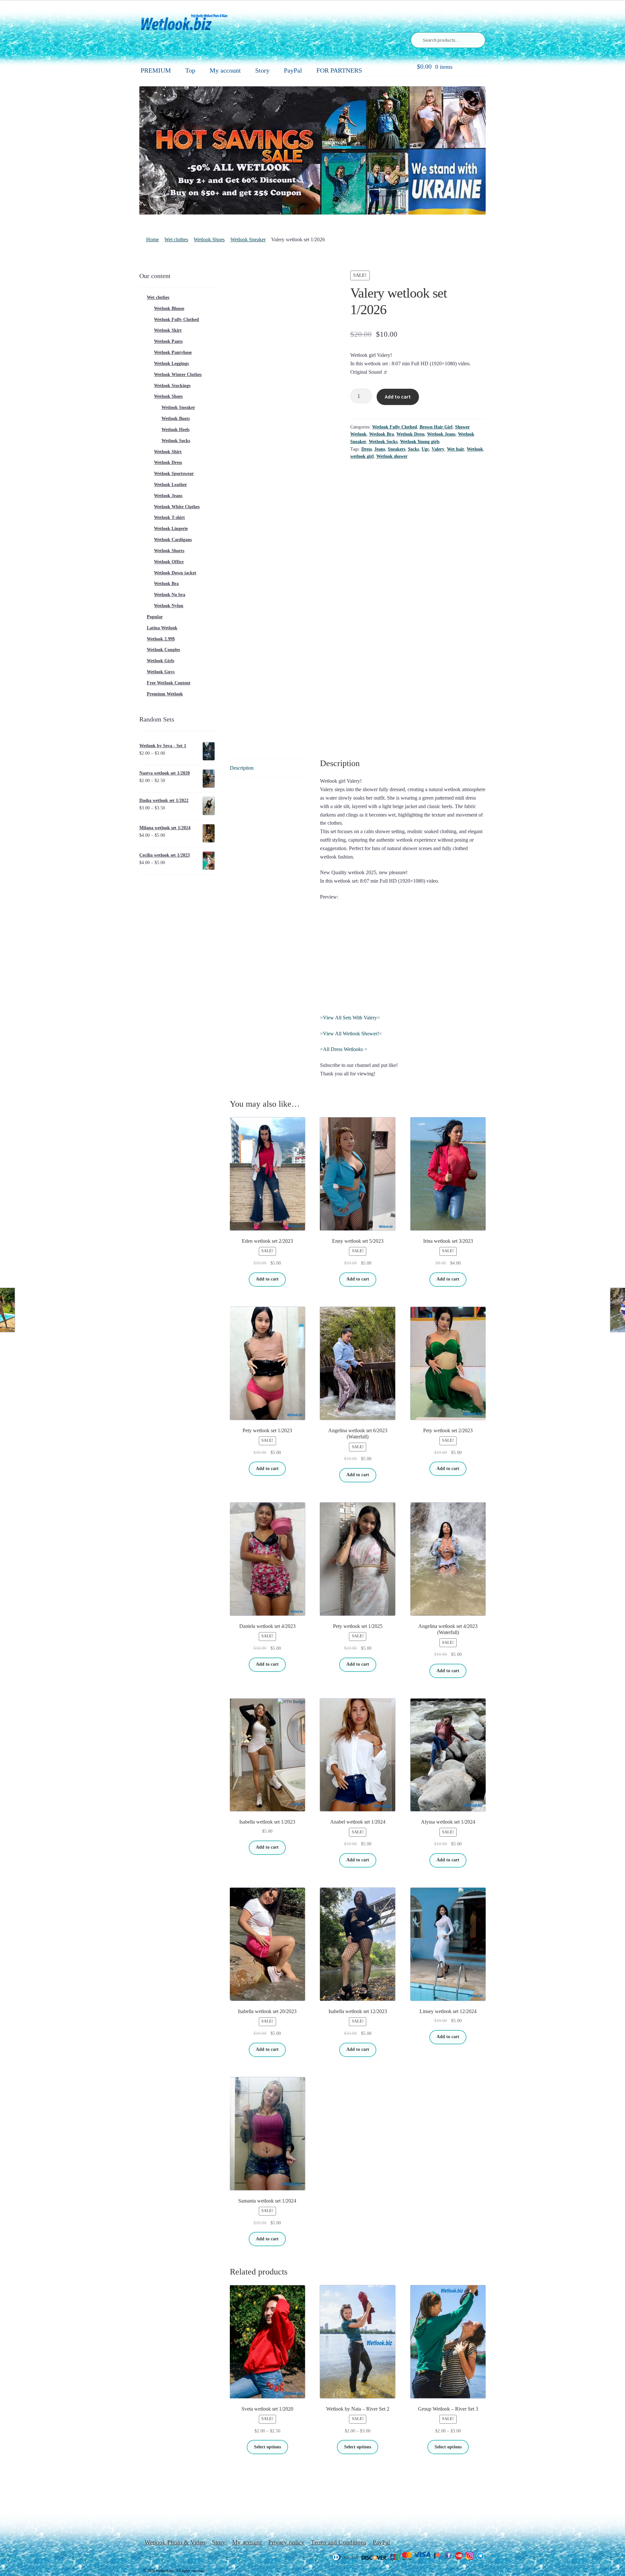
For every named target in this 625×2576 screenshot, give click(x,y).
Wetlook (475, 449)
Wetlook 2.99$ (161, 639)
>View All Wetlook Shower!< (351, 1034)
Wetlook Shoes (209, 239)
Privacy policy (286, 2542)
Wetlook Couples (163, 650)
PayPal (293, 70)
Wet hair (456, 449)
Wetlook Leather (170, 485)
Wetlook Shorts (169, 551)
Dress (367, 449)
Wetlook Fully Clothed (395, 427)
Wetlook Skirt (168, 330)
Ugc (425, 449)
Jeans (380, 449)
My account (225, 70)
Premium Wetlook (165, 694)
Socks (413, 449)
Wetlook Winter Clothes (178, 375)
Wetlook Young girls (420, 442)
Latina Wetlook (162, 628)
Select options (267, 2447)
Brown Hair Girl (436, 427)
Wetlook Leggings (171, 364)
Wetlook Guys (161, 672)
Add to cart (398, 397)
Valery (438, 449)
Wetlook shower (392, 456)
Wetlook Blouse (169, 308)
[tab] (267, 768)
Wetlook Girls (160, 661)
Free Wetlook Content (169, 683)
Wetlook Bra (382, 434)
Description (242, 768)
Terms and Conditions (339, 2542)
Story (262, 70)
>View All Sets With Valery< (350, 1018)
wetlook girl (362, 456)
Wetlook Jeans (441, 434)
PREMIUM (156, 70)
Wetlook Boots (176, 419)
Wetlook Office (169, 562)
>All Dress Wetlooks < (344, 1049)
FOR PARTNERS (339, 70)
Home (153, 239)
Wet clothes (176, 239)
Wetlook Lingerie (171, 529)
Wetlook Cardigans (173, 540)
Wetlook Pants (168, 341)
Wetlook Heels (175, 430)
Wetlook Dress (410, 434)
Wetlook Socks (383, 442)
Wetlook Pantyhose (173, 352)
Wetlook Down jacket (175, 573)
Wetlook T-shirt (169, 518)
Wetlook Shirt (168, 452)
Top (190, 70)
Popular (155, 617)
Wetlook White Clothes (177, 507)
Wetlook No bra (170, 595)
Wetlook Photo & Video (175, 2542)
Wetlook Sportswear (174, 474)
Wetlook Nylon (169, 606)
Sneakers (396, 449)
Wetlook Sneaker (248, 239)
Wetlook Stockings (172, 386)
